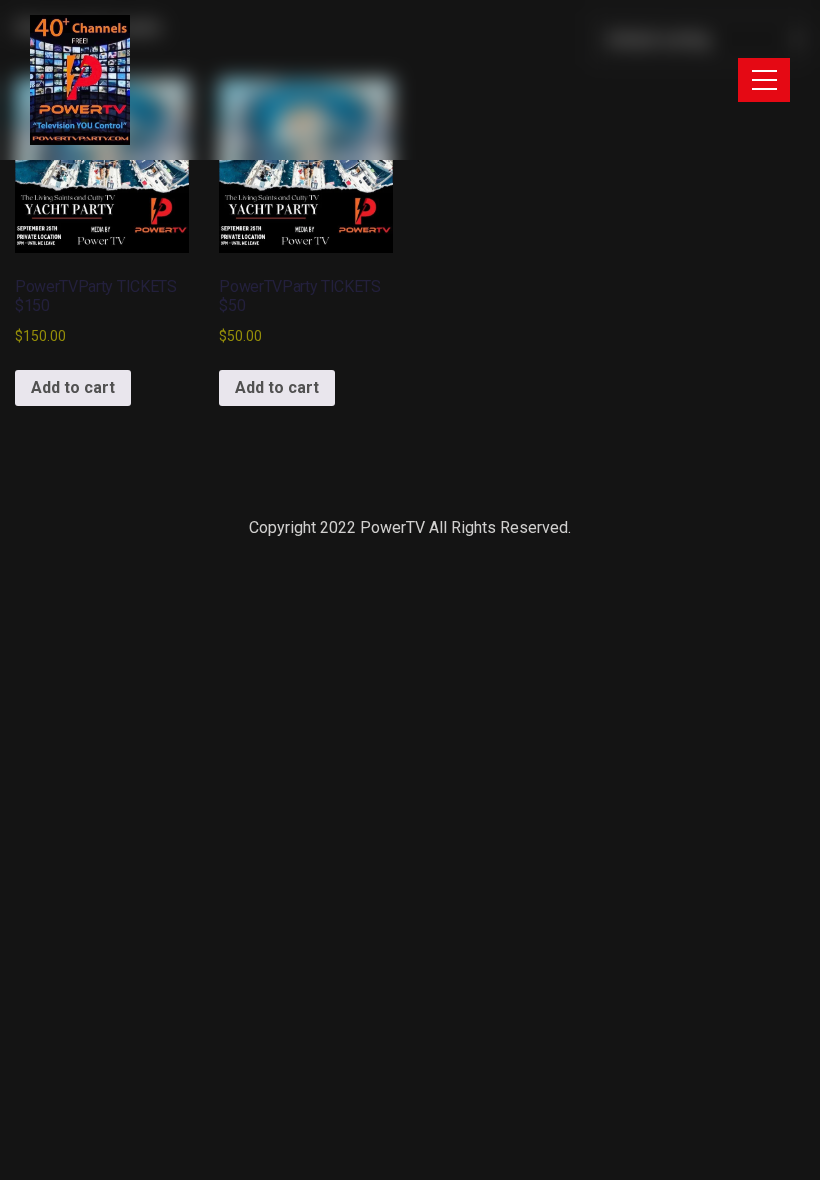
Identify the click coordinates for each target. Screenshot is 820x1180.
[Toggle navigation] (764, 80)
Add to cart (73, 387)
